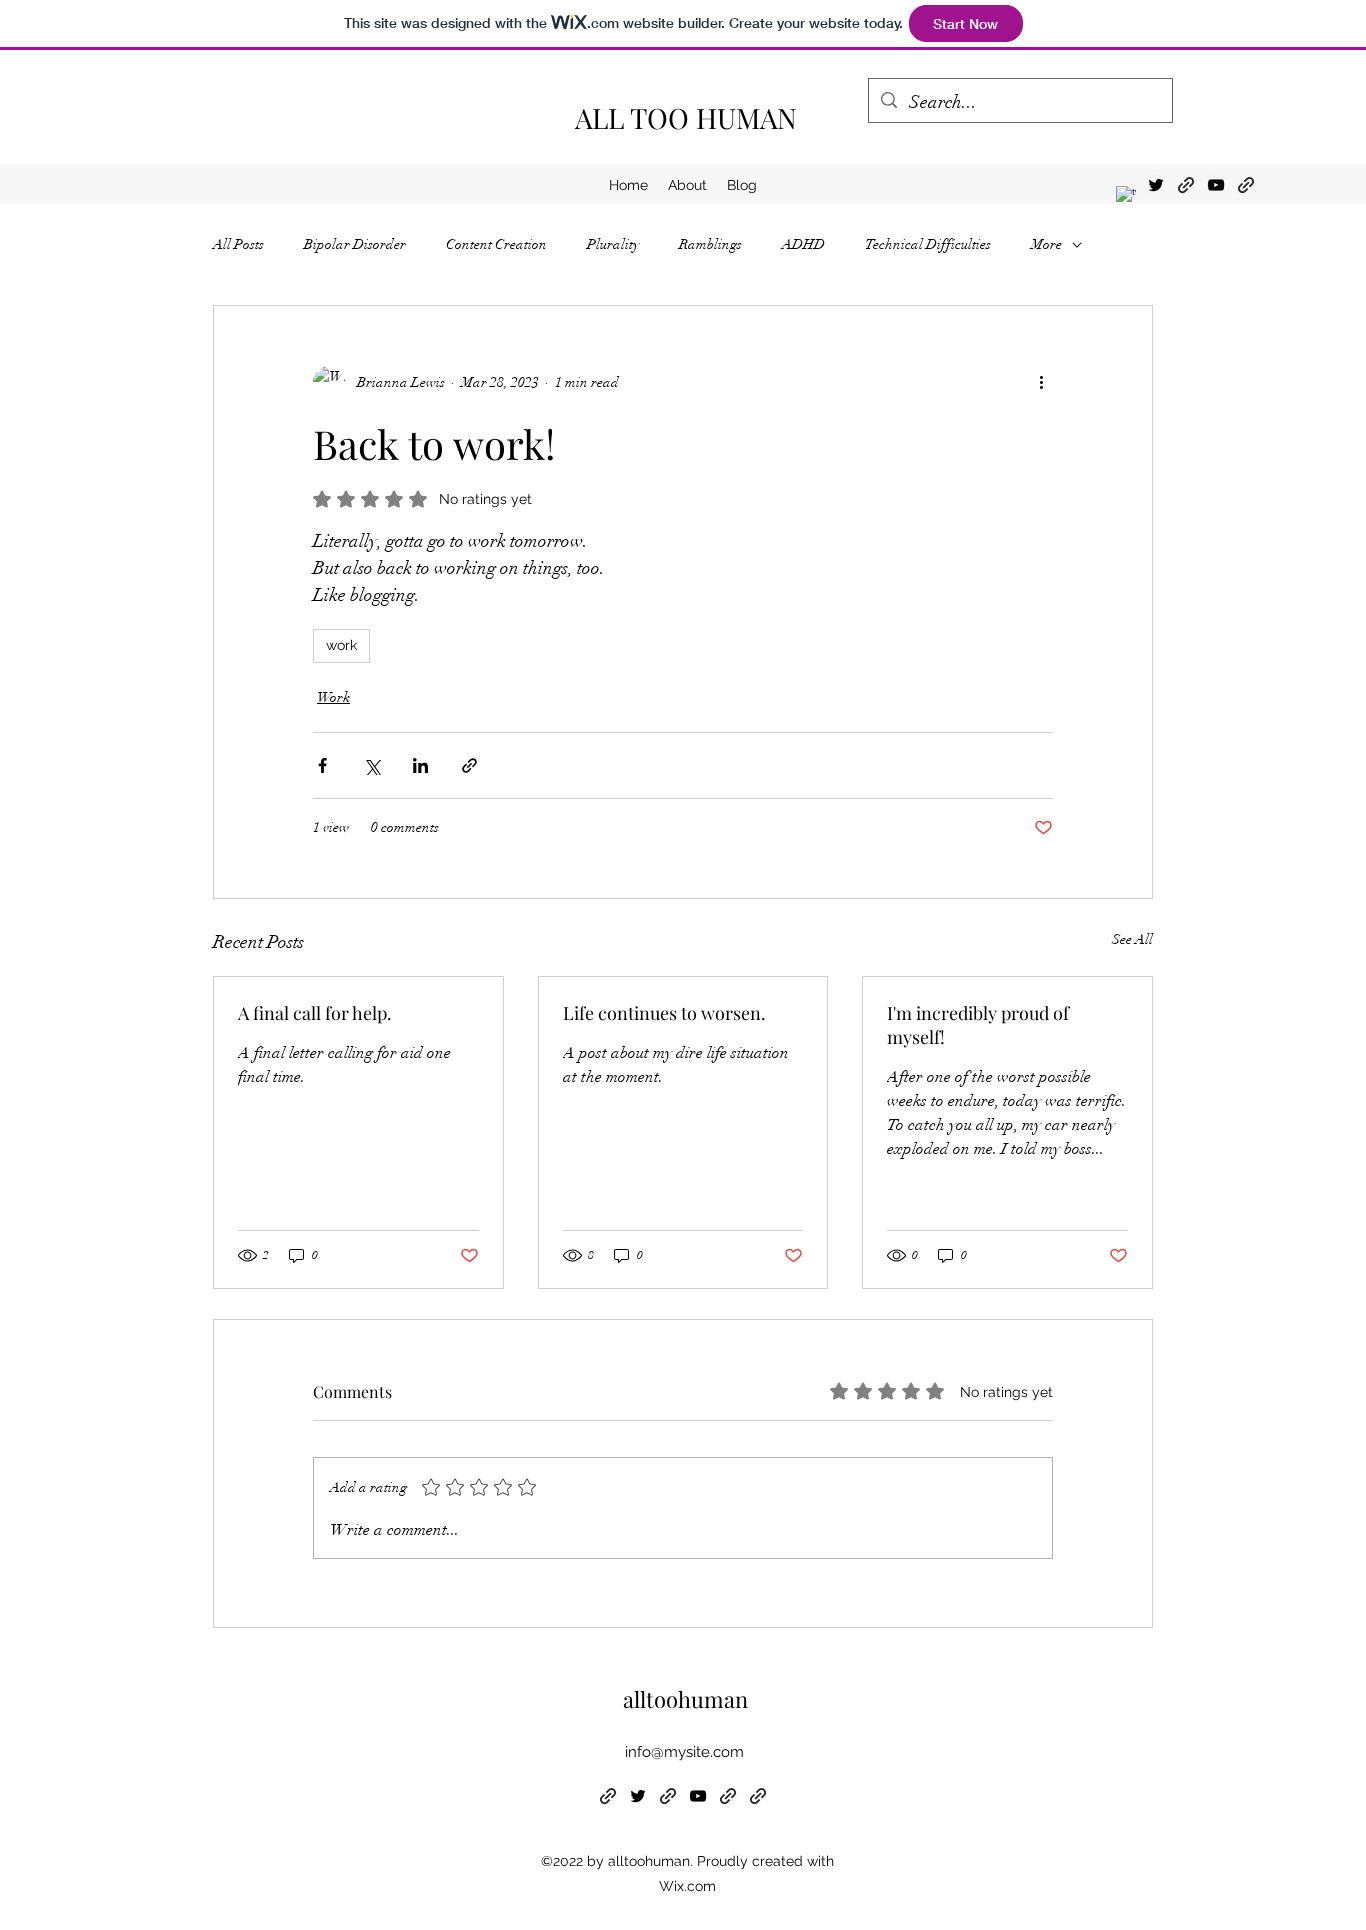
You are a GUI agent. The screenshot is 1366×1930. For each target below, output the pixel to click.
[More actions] (1041, 382)
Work (333, 697)
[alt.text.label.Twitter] (1156, 185)
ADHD (803, 244)
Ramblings (710, 244)
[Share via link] (469, 765)
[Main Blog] (1246, 185)
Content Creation (496, 244)
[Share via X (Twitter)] (371, 765)
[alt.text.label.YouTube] (1216, 185)
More (1046, 244)
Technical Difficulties (928, 244)
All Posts (238, 244)
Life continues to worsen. (664, 1013)
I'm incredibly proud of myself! (978, 1025)
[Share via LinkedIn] (420, 765)
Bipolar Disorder (355, 244)
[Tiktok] (1186, 185)
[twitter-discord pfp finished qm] (1126, 196)
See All (1132, 939)
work (341, 645)
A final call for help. (315, 1013)
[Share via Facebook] (322, 765)
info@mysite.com (684, 1752)
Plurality (613, 244)
